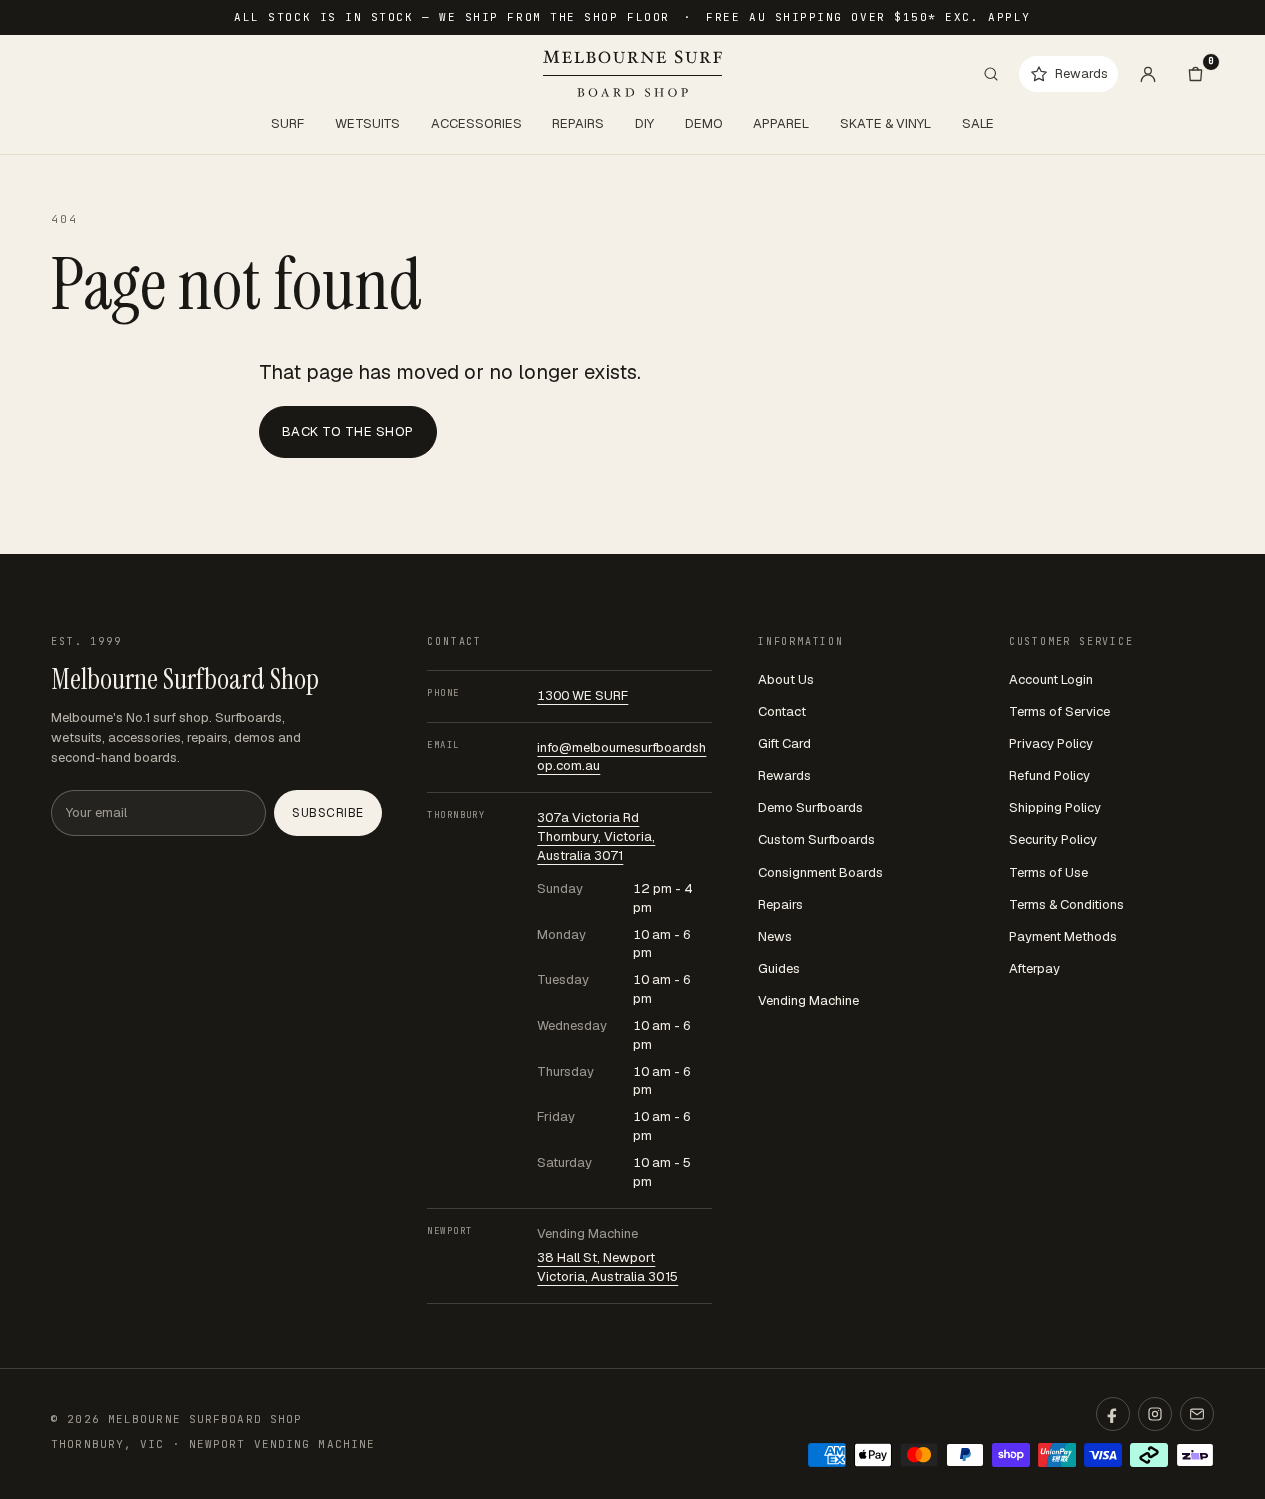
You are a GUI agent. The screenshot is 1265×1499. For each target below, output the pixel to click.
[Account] (1148, 74)
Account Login (1051, 679)
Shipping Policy (1055, 807)
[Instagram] (1155, 1414)
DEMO (704, 123)
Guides (779, 968)
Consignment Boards (820, 872)
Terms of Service (1059, 711)
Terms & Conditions (1066, 904)
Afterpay (1034, 968)
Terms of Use (1048, 872)
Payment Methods (1063, 936)
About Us (786, 679)
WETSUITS (367, 123)
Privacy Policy (1051, 743)
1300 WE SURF (582, 695)
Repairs (780, 904)
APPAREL (781, 123)
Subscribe (327, 813)
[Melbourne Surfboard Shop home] (632, 73)
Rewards (784, 775)
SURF (287, 123)
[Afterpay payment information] (1149, 1455)
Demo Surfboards (810, 807)
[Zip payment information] (1195, 1455)
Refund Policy (1049, 775)
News (775, 936)
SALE (978, 123)
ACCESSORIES (476, 123)
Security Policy (1053, 839)
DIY (644, 123)
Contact (782, 711)
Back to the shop (348, 431)
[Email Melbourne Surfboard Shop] (1197, 1414)
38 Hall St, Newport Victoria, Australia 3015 (607, 1267)
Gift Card (784, 743)
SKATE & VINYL (885, 123)
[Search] (991, 74)
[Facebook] (1113, 1414)
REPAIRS (578, 123)
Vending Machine (808, 1000)
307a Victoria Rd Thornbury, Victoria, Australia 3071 (596, 836)
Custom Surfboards (816, 839)
